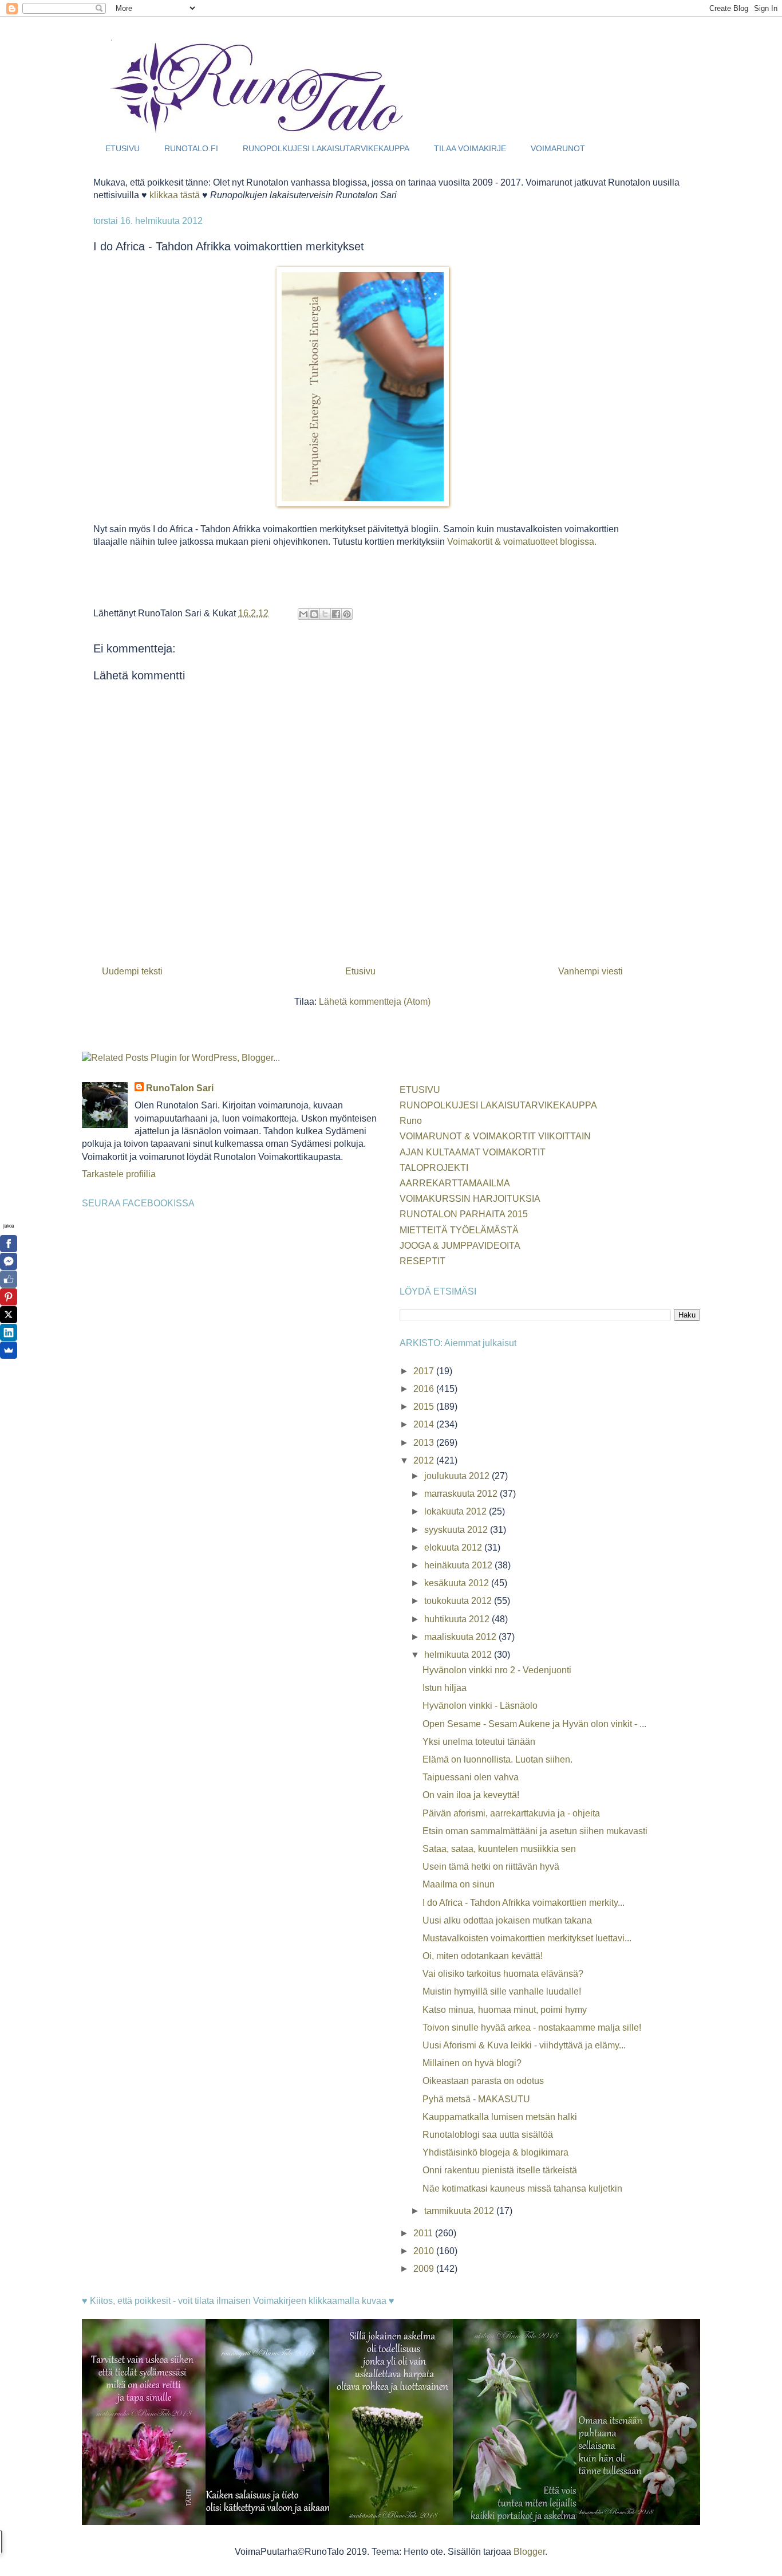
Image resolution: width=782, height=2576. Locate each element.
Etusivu (360, 971)
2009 (425, 2269)
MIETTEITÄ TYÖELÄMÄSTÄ (459, 1230)
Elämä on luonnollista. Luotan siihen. (497, 1759)
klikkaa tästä (175, 195)
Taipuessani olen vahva (471, 1777)
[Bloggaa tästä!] (314, 614)
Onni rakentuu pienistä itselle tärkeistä (500, 2170)
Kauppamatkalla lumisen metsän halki (500, 2117)
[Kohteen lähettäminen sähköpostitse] (303, 614)
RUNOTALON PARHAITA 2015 (464, 1214)
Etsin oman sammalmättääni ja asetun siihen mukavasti (535, 1831)
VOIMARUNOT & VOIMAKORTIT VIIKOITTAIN (495, 1136)
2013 (425, 1443)
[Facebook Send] (9, 1261)
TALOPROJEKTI (434, 1168)
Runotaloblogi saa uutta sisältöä (488, 2135)
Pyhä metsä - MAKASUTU (476, 2099)
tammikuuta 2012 (460, 2211)
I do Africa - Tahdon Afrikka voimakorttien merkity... (524, 1903)
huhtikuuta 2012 (458, 1619)
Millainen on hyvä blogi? (472, 2063)
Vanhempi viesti (591, 971)
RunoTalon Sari (180, 1088)
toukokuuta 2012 (459, 1601)
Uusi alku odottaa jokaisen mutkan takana (507, 1920)
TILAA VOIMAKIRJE (470, 148)
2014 (425, 1424)
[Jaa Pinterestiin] (347, 614)
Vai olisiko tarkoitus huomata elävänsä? (503, 1974)
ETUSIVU (123, 148)
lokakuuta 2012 (457, 1511)
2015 (425, 1407)
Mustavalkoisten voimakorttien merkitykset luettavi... (527, 1938)
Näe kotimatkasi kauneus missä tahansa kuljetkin (522, 2188)
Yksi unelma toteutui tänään (479, 1742)
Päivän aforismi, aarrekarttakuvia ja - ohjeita (511, 1813)
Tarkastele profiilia (119, 1174)
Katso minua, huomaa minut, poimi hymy (505, 2010)
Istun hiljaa (445, 1688)
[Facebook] (9, 1244)
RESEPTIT (422, 1261)
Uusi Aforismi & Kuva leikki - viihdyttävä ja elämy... (524, 2045)
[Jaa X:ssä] (325, 614)
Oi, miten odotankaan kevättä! (483, 1956)
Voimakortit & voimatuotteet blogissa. (522, 542)
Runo (411, 1121)
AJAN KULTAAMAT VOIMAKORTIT (473, 1152)
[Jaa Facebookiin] (336, 614)
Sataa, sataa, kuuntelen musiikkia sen (499, 1849)
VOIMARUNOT (558, 148)
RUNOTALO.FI (191, 148)
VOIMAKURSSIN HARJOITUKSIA (470, 1199)
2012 (425, 1460)
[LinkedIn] (9, 1332)
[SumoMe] (9, 1350)
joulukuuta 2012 (458, 1476)
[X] (9, 1315)
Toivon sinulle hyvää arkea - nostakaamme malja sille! (532, 2028)
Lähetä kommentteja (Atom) (375, 1002)
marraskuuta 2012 (462, 1494)
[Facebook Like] (9, 1279)
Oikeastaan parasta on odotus (483, 2081)
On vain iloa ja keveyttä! (471, 1795)
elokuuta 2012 (454, 1547)
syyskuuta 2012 (457, 1530)
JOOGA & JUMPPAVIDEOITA (460, 1246)
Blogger (529, 2552)
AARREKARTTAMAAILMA (455, 1183)
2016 (425, 1389)
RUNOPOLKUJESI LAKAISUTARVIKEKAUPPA (326, 148)
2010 (425, 2251)
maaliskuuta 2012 (461, 1637)
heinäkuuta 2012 (459, 1565)
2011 (424, 2233)
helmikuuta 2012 (459, 1655)
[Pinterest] (9, 1297)
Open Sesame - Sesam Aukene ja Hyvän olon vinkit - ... (534, 1724)
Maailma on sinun (459, 1884)
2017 (425, 1371)
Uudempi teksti (132, 971)
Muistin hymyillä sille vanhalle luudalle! (502, 1991)
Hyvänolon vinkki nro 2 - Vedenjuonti (497, 1670)
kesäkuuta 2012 (458, 1583)
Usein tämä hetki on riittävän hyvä (491, 1867)
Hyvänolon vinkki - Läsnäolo (480, 1706)
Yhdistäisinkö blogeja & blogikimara (495, 2152)
